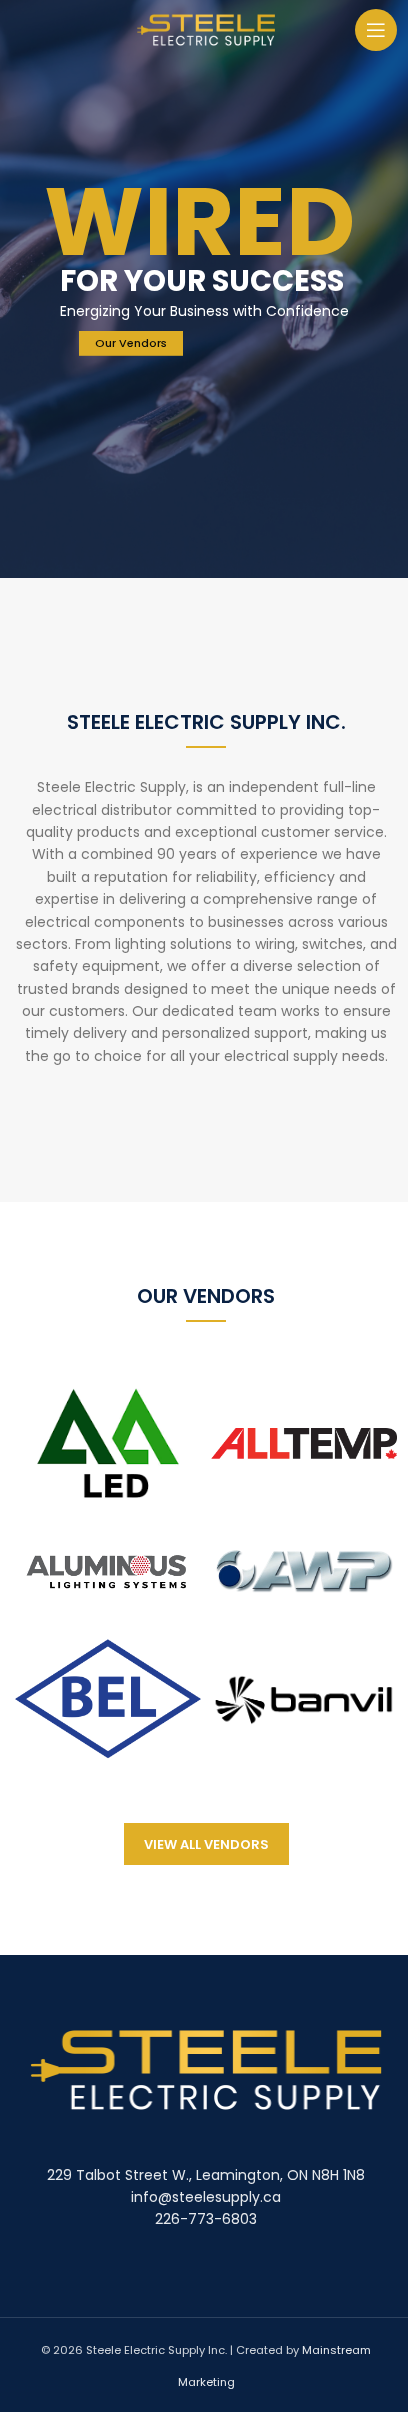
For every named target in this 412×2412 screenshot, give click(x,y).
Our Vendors (131, 343)
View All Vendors (206, 1844)
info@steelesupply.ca (206, 2197)
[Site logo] (206, 29)
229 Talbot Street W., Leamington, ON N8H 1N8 (206, 2175)
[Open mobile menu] (376, 30)
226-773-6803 (206, 2219)
